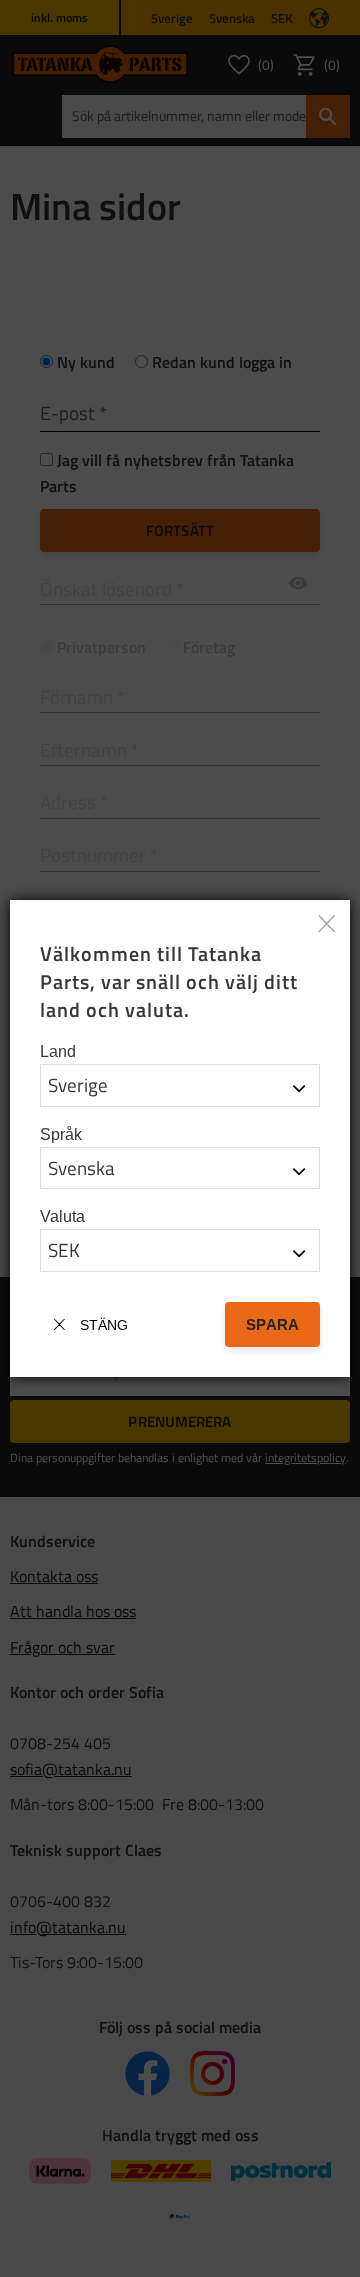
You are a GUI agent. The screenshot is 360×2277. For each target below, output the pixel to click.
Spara (272, 1324)
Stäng (104, 1325)
